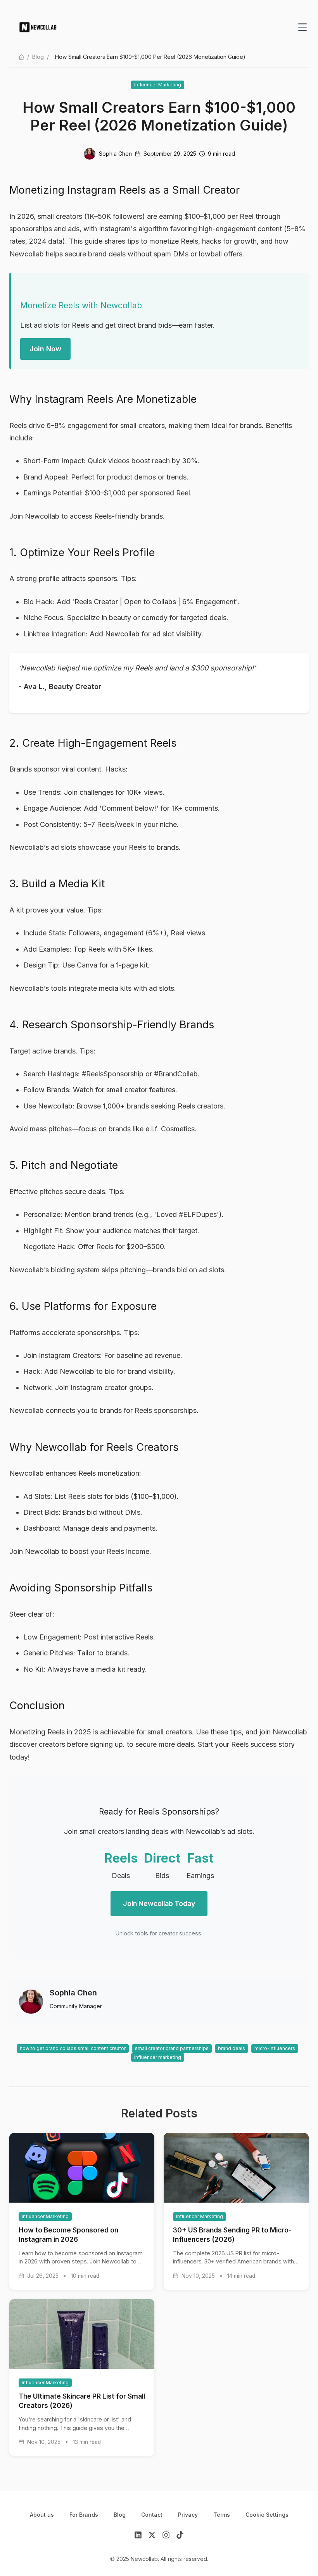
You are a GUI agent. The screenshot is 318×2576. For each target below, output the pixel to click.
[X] (152, 2536)
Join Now (45, 349)
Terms (222, 2515)
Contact (152, 2515)
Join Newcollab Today (159, 1903)
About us (42, 2515)
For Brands (84, 2515)
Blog (38, 57)
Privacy (188, 2515)
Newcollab (27, 254)
